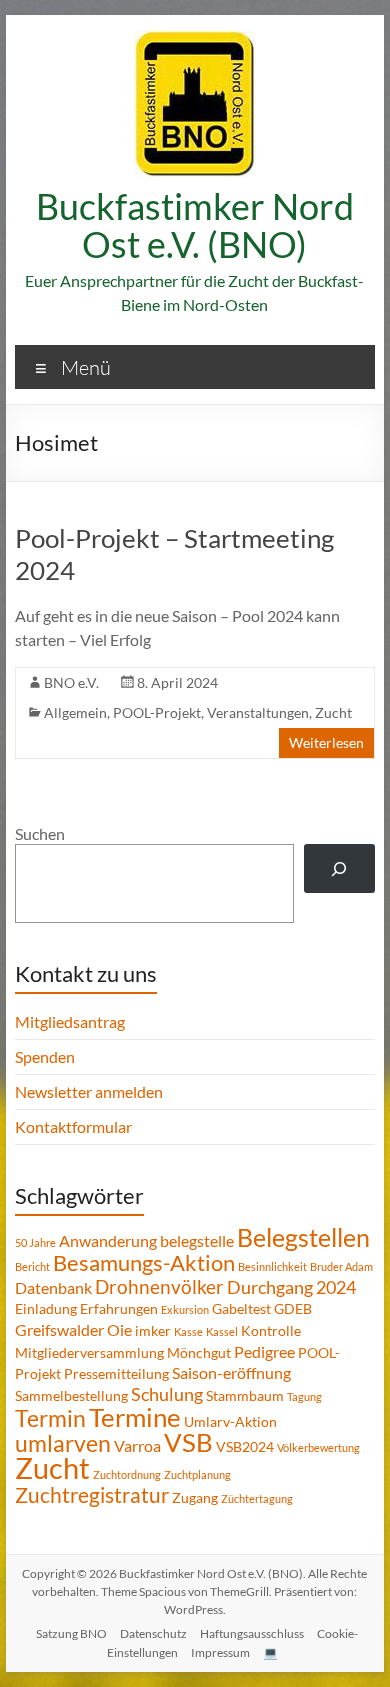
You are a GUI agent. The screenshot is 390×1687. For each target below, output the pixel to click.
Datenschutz (153, 1633)
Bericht (32, 1266)
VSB (188, 1442)
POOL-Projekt (157, 712)
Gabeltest (241, 1308)
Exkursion (185, 1309)
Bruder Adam (341, 1266)
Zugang (195, 1497)
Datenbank (53, 1287)
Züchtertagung (257, 1498)
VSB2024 (245, 1446)
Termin (50, 1418)
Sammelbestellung (71, 1395)
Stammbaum (245, 1395)
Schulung (167, 1394)
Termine (135, 1417)
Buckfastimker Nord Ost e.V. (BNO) (195, 225)
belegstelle (197, 1240)
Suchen (40, 833)
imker (153, 1330)
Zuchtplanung (197, 1474)
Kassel (222, 1331)
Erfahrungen (119, 1308)
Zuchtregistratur (92, 1495)
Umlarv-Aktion (230, 1421)
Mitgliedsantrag (70, 1021)
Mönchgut (199, 1352)
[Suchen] (339, 868)
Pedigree (264, 1351)
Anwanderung (108, 1240)
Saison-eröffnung (231, 1372)
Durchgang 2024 (291, 1287)
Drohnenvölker (159, 1286)
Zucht (333, 712)
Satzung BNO (71, 1633)
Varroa (137, 1445)
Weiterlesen (326, 742)
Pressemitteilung (116, 1373)
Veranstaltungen (258, 712)
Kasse (188, 1331)
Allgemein (75, 712)
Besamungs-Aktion (144, 1262)
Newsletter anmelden (89, 1091)
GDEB (293, 1308)
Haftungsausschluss (252, 1633)
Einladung (46, 1308)
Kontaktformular (73, 1126)
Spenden (45, 1056)
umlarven (63, 1443)
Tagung (304, 1396)
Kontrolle (271, 1330)
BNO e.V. (71, 682)
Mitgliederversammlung (89, 1352)
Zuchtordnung (127, 1474)
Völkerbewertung (318, 1447)
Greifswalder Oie (73, 1329)
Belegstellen (303, 1237)
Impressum (220, 1652)
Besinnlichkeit (272, 1266)
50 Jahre (35, 1242)
